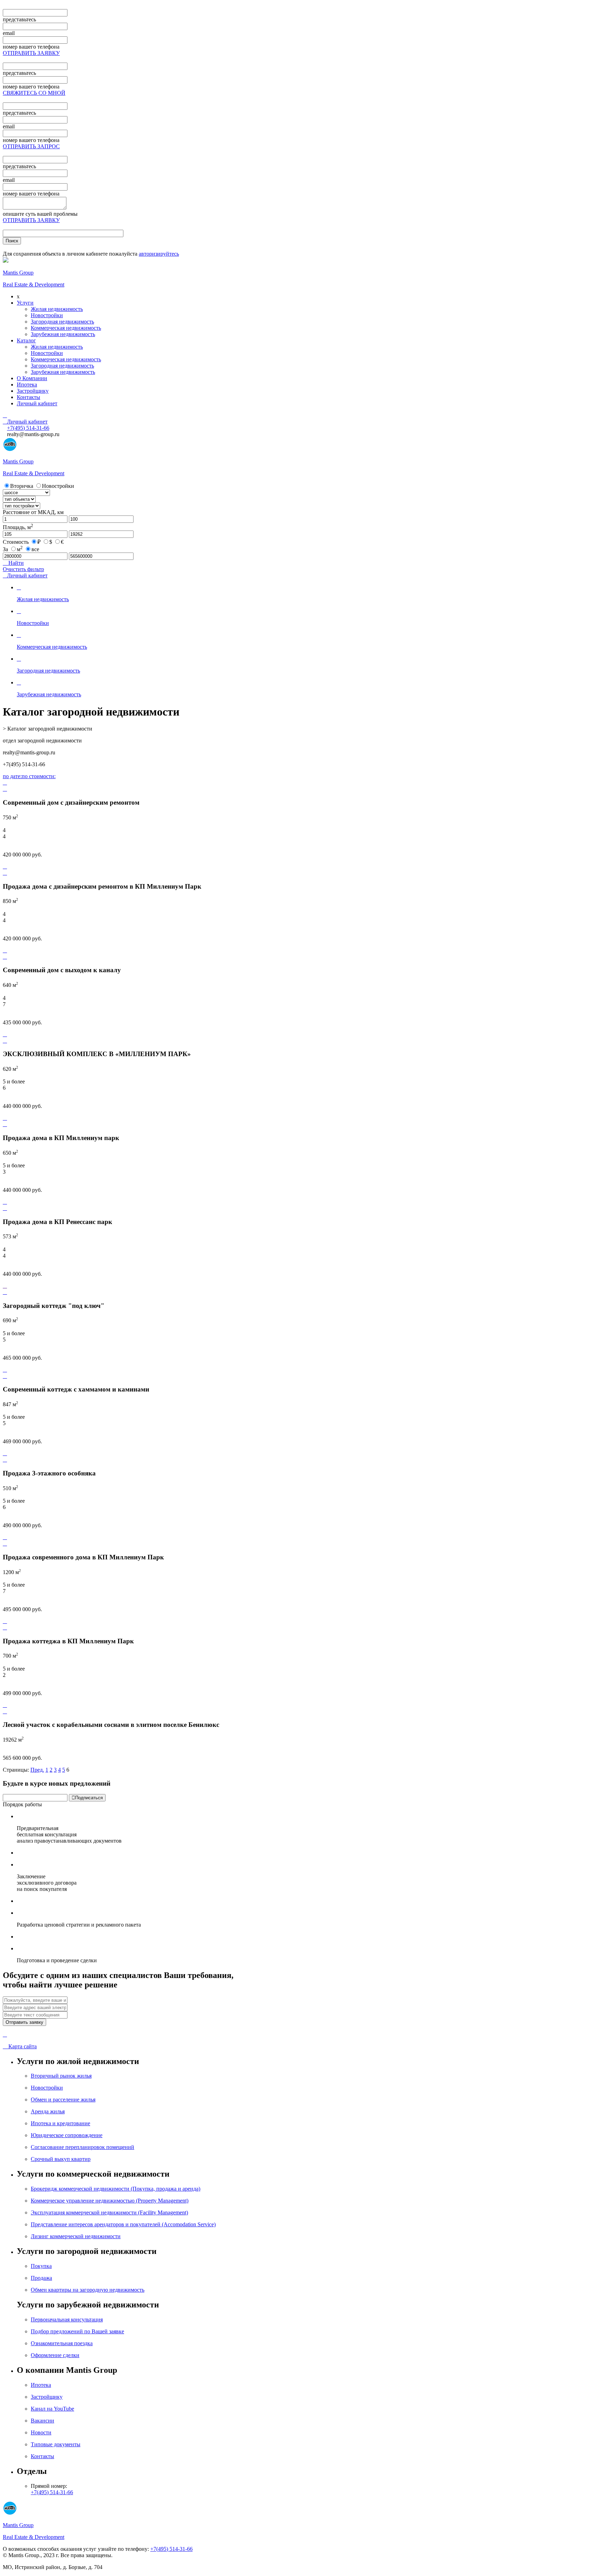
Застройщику (33, 391)
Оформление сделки (55, 2355)
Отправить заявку (24, 2022)
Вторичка (22, 486)
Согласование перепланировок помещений (82, 2147)
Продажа (41, 2278)
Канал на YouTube (52, 2409)
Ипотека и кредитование (60, 2123)
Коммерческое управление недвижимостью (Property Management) (110, 2201)
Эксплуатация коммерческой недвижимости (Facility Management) (109, 2212)
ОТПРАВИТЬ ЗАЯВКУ (31, 53)
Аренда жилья (48, 2111)
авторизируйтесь (159, 254)
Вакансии (42, 2421)
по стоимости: (39, 776)
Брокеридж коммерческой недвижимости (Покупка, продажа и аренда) (116, 2189)
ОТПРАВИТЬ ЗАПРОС (31, 146)
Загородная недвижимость (62, 322)
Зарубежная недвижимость (63, 334)
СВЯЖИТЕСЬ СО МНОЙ (34, 93)
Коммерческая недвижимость (66, 328)
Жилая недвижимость (57, 309)
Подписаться (87, 1798)
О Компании (32, 378)
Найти (13, 563)
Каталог (26, 340)
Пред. (37, 1770)
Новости (41, 2432)
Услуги (25, 303)
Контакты (28, 397)
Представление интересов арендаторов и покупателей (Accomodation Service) (123, 2224)
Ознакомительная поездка (62, 2343)
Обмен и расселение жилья (63, 2100)
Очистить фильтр (23, 569)
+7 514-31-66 (28, 428)
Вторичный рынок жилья (61, 2076)
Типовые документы (56, 2444)
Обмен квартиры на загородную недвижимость (88, 2290)
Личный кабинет (37, 403)
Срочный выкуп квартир (61, 2159)
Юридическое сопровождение (67, 2135)
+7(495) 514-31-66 (52, 2492)
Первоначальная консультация (67, 2319)
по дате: (12, 776)
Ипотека (27, 385)
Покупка (41, 2266)
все (35, 549)
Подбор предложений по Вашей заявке (77, 2331)
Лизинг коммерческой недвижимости (76, 2236)
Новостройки (47, 315)
